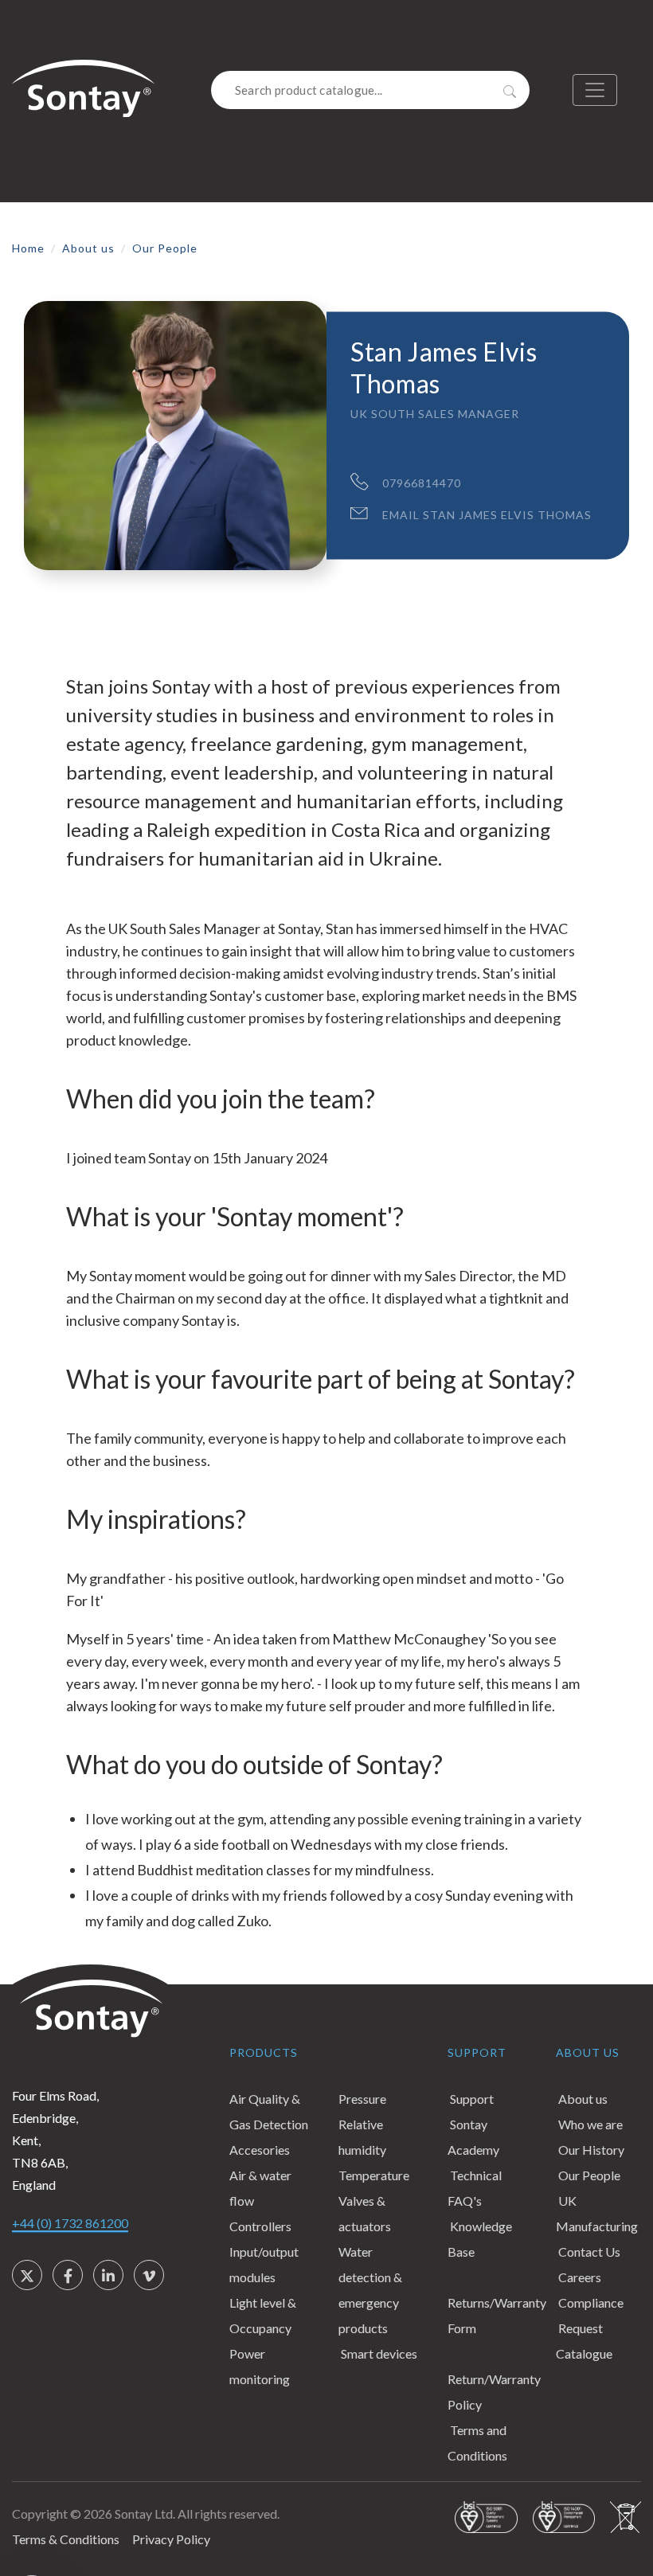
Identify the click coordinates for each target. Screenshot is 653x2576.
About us (88, 248)
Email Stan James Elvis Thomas (487, 514)
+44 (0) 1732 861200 (70, 2223)
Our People (165, 248)
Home (28, 248)
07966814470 (422, 482)
